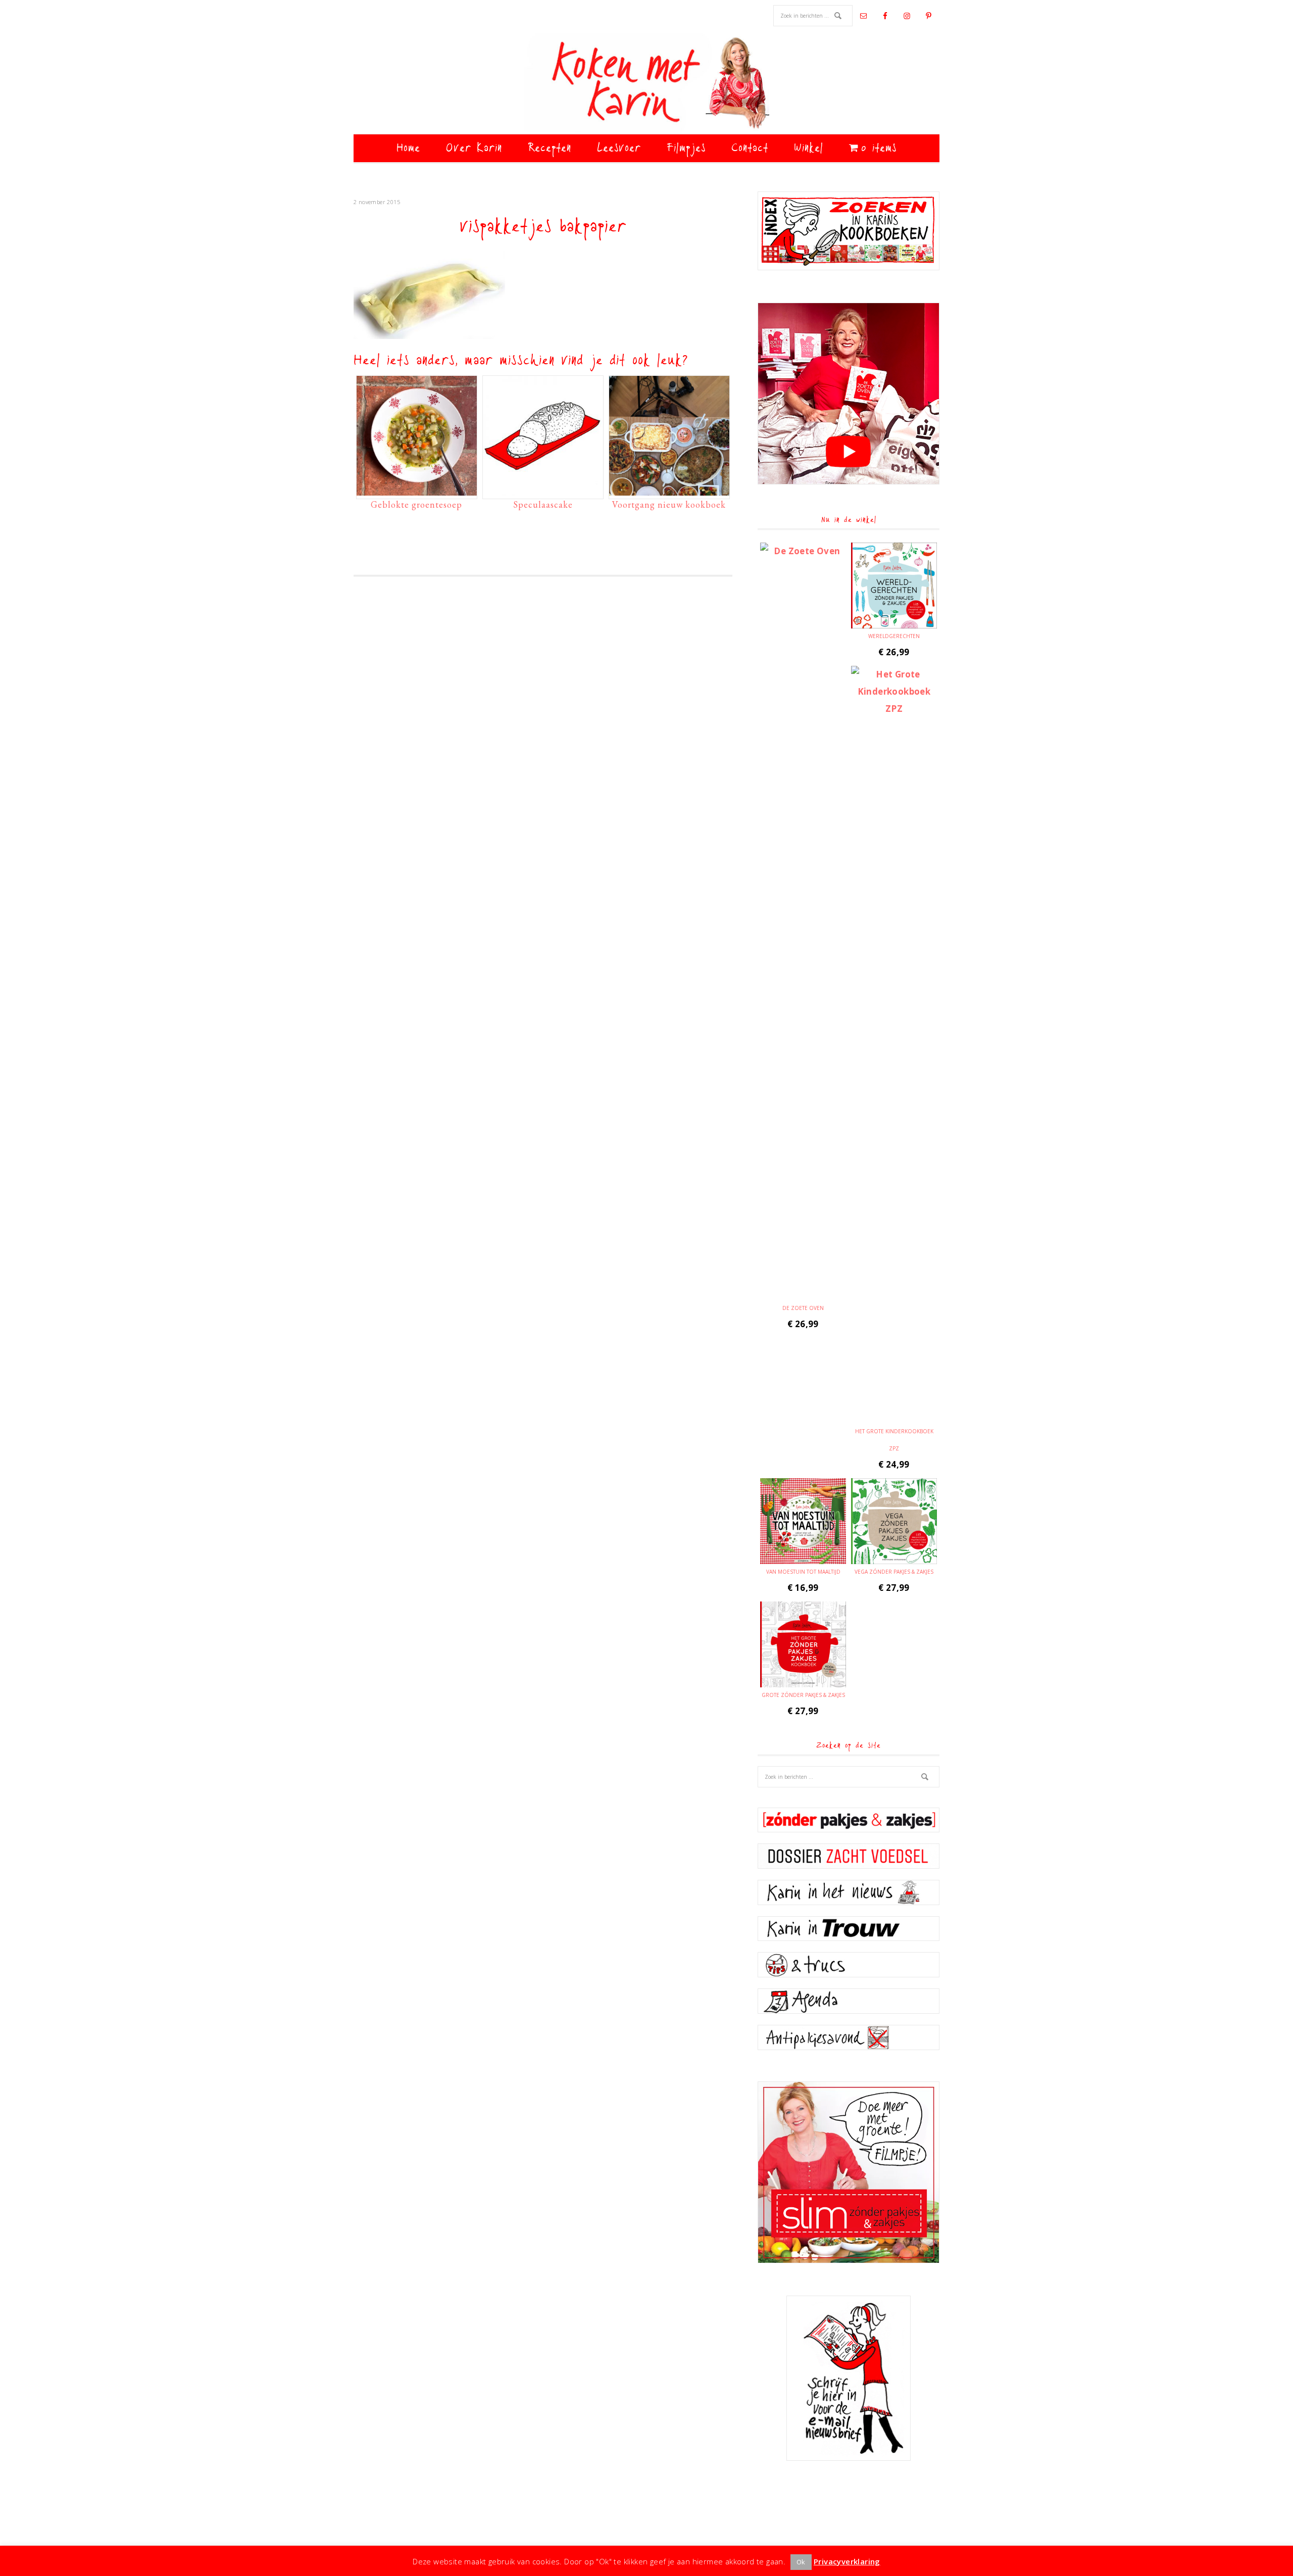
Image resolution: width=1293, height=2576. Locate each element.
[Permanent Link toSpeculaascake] (543, 491)
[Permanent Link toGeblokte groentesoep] (417, 491)
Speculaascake (543, 504)
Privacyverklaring (847, 2561)
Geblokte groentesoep (416, 504)
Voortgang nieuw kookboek (669, 504)
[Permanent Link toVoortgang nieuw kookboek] (669, 491)
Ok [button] (801, 2562)
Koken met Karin (646, 83)
